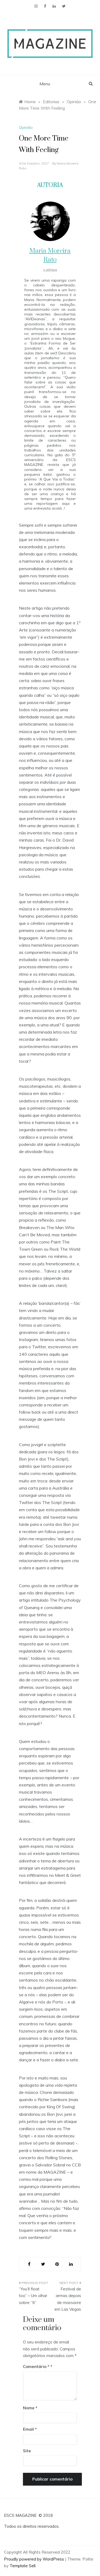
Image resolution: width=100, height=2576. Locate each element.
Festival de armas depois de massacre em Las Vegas (68, 2299)
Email (30, 2429)
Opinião (26, 127)
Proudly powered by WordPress (35, 2559)
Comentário (36, 2367)
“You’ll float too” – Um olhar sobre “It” (33, 2296)
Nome (30, 2408)
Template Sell (23, 2566)
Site (27, 2451)
